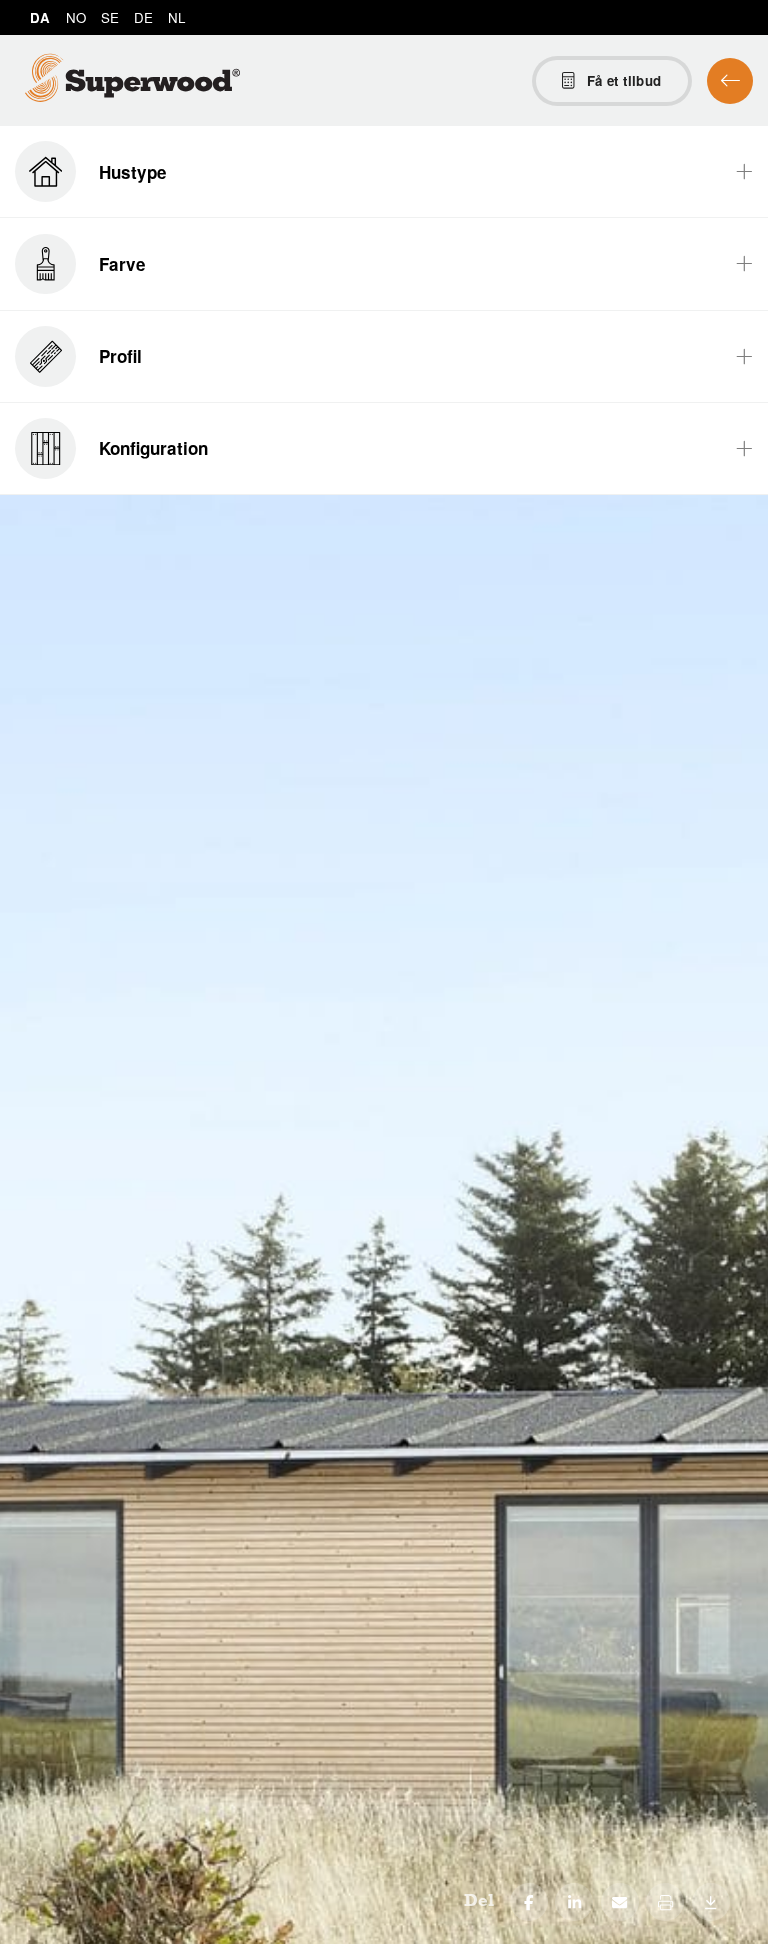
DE (143, 17)
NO (76, 17)
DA (40, 17)
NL (176, 17)
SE (110, 17)
